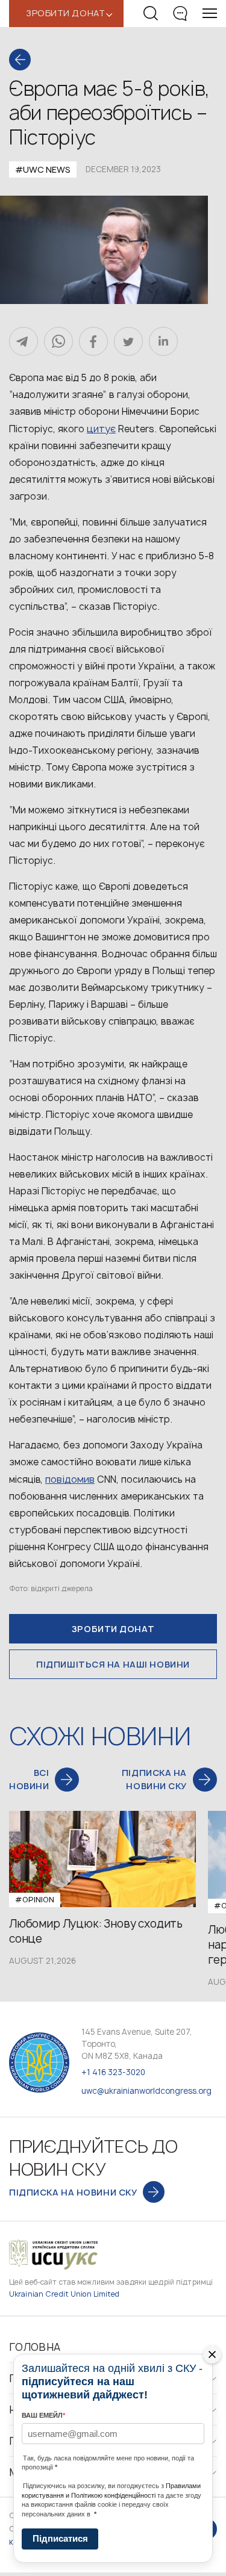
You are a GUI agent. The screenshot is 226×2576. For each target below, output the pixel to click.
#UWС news (43, 169)
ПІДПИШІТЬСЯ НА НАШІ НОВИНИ (113, 1664)
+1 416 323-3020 (113, 2072)
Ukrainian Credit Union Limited (64, 2294)
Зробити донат (113, 1629)
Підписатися (60, 2538)
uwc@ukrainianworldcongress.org (146, 2091)
